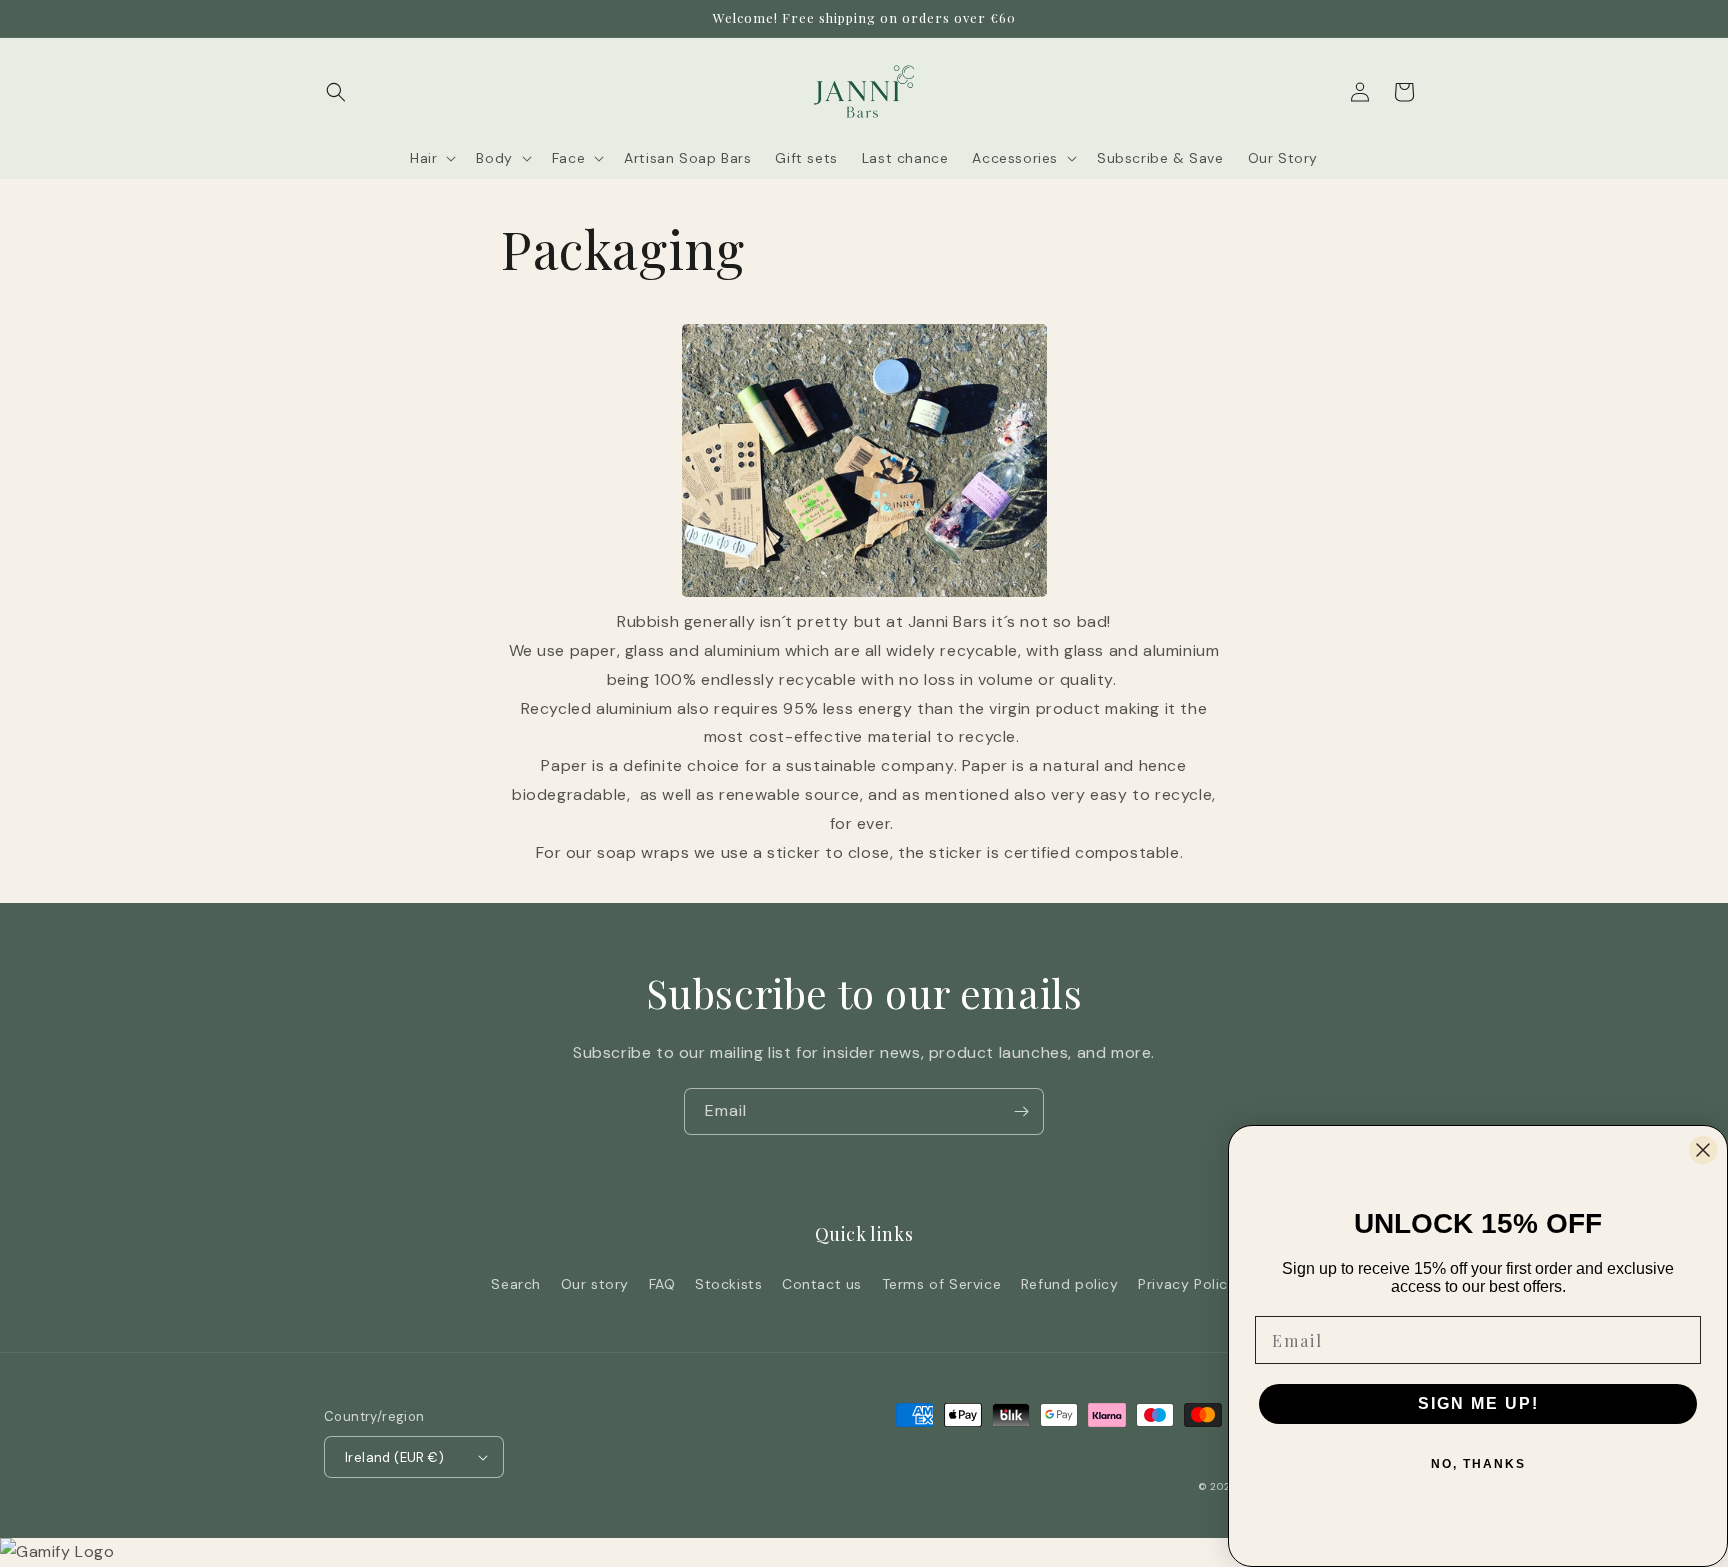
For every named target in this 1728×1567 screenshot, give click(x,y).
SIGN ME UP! (1478, 1403)
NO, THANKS (1478, 1464)
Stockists (728, 1284)
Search (516, 1284)
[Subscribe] (1021, 1111)
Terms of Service (942, 1284)
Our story (595, 1284)
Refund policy (1070, 1284)
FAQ (662, 1284)
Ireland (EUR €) (394, 1457)
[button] (336, 92)
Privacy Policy (1187, 1284)
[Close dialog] (1703, 1150)
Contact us (822, 1284)
